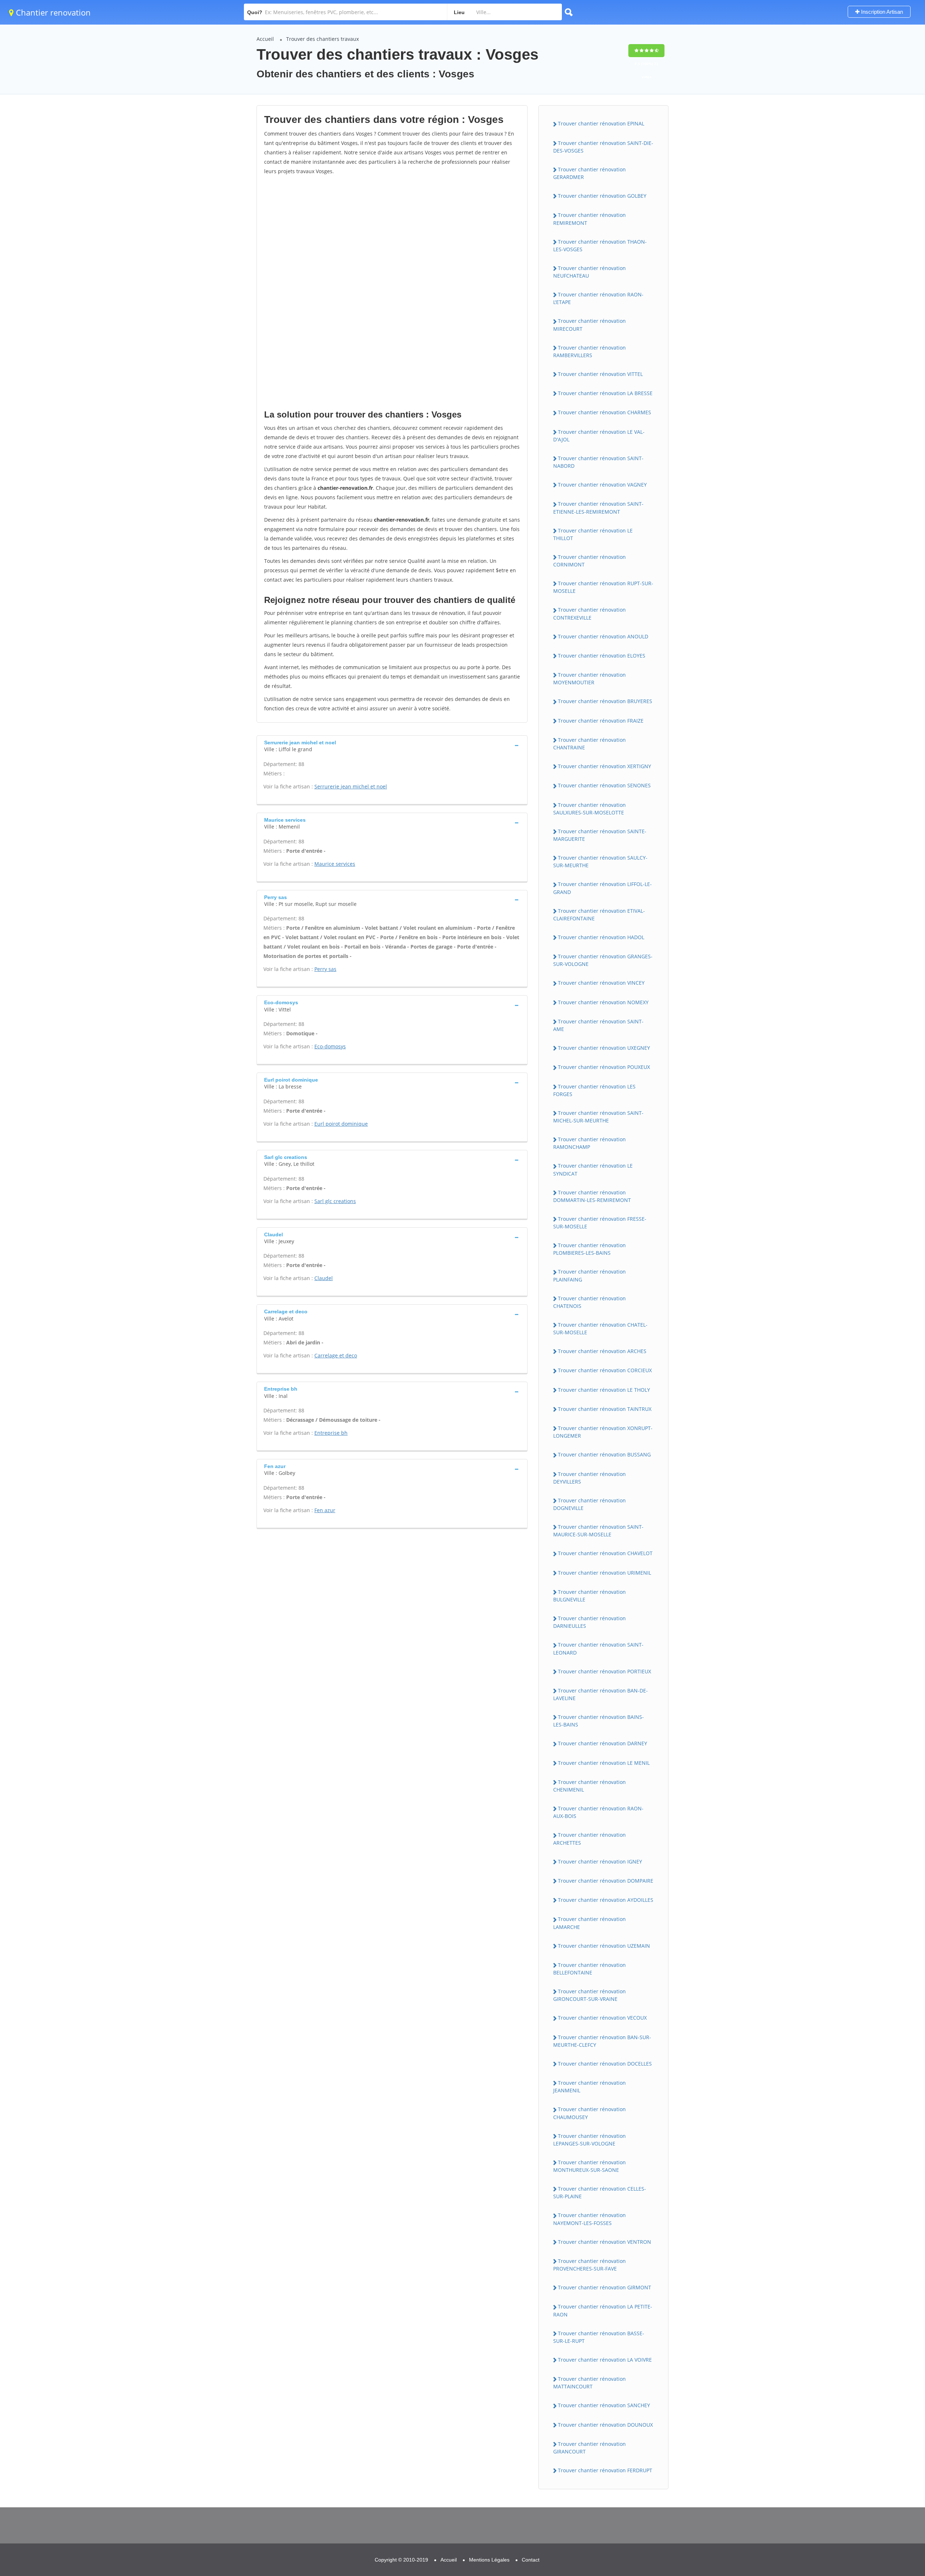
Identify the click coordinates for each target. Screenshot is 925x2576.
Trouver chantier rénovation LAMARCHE (590, 1923)
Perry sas (325, 969)
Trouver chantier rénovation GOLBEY (602, 196)
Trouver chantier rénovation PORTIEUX (605, 1671)
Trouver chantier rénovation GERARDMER (590, 173)
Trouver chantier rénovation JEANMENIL (590, 2087)
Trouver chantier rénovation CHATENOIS (590, 1302)
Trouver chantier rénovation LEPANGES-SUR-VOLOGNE (590, 2140)
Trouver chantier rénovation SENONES (604, 785)
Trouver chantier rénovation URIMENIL (605, 1573)
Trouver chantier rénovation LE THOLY (604, 1390)
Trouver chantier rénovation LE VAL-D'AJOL (599, 436)
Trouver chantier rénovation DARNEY (603, 1743)
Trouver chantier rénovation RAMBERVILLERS (590, 351)
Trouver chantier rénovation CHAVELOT (605, 1553)
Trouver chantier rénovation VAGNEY (602, 485)
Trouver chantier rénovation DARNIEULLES (590, 1622)
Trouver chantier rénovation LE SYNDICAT (593, 1169)
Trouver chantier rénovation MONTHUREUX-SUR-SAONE (590, 2166)
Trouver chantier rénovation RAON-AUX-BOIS (598, 1812)
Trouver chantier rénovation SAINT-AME (598, 1025)
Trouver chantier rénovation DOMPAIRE (606, 1881)
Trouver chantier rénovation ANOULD (603, 636)
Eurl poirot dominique (341, 1124)
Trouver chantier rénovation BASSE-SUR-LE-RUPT (599, 2337)
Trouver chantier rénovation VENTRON (605, 2242)
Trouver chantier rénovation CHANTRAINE (590, 744)
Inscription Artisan (881, 12)
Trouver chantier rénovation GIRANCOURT (590, 2448)
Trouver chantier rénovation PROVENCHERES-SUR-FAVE (590, 2265)
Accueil (265, 39)
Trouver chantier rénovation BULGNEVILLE (590, 1596)
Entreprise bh (331, 1433)
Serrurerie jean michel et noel (351, 786)
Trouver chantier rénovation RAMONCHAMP (590, 1143)
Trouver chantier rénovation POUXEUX (604, 1067)
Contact (531, 2560)
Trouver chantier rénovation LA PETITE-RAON (603, 2310)
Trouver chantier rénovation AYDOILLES (606, 1900)
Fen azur (325, 1510)
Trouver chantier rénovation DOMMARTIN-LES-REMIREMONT (592, 1196)
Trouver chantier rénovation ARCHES (602, 1351)
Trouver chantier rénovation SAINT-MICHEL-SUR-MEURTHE (598, 1117)
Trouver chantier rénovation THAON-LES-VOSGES (600, 245)
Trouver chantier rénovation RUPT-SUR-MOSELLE (603, 587)
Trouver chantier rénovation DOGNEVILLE (590, 1504)
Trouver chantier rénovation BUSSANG (604, 1454)
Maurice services (335, 864)
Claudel (324, 1278)
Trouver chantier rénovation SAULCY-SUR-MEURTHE (600, 861)
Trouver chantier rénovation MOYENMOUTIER (590, 679)
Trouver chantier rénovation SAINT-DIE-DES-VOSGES (603, 147)
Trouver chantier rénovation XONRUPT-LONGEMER (603, 1432)
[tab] (392, 745)
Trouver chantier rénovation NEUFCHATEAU (590, 272)
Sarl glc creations (335, 1201)
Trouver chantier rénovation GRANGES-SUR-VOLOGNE (603, 960)
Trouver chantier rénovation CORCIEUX (605, 1370)
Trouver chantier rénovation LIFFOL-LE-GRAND (603, 888)
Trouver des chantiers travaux (322, 39)
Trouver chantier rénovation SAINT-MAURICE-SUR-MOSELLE (598, 1531)
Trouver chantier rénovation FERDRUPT (605, 2470)
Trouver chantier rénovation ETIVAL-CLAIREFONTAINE (599, 915)
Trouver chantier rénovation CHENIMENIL (590, 1786)
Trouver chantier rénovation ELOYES (602, 656)
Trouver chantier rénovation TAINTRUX (605, 1409)
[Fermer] (896, 2474)
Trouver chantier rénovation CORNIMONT (590, 561)
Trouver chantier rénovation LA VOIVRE (605, 2360)
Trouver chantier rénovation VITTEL (600, 374)
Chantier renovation (52, 12)
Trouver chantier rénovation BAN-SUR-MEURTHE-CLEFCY (602, 2041)
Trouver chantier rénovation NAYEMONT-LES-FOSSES (590, 2219)
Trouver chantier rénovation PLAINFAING (590, 1275)
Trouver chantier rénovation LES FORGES (594, 1090)
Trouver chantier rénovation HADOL (601, 937)
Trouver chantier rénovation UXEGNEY (604, 1048)
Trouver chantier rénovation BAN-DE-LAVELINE (601, 1694)
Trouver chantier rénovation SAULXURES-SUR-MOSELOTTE (590, 809)
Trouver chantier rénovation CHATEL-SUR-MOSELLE (600, 1328)
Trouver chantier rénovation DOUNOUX (605, 2425)
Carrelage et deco (336, 1355)
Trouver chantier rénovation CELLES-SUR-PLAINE (600, 2192)
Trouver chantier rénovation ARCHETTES (590, 1839)
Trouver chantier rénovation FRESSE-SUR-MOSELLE (600, 1223)
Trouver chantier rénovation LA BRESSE (605, 393)
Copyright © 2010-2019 (401, 2560)
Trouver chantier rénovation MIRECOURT (590, 325)
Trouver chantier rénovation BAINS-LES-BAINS (599, 1721)
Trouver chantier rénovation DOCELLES (605, 2064)
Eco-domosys (330, 1046)
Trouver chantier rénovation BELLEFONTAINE (590, 1969)
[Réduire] (883, 2474)
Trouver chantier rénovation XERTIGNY (605, 766)
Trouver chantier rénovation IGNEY (600, 1862)
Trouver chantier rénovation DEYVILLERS (590, 1478)
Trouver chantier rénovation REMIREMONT (590, 219)
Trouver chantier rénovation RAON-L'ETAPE (598, 298)
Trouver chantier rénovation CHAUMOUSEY (590, 2113)
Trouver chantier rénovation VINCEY (601, 983)
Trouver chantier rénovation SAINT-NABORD (598, 462)
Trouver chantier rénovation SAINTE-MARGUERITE (600, 835)
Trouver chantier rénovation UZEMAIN (604, 1946)
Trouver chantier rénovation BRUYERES (605, 701)
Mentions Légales (489, 2560)
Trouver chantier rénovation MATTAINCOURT (590, 2383)
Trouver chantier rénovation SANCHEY (604, 2405)
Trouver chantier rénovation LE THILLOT (593, 534)
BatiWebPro (857, 2538)
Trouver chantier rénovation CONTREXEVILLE (590, 613)
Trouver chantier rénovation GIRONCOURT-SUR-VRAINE (590, 1995)
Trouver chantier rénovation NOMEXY (603, 1002)
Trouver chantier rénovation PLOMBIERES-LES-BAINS (590, 1249)
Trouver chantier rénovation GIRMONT (605, 2287)
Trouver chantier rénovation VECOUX (602, 2018)
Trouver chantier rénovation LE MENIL (604, 1763)
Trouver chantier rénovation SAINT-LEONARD (598, 1648)
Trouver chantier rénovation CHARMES (605, 412)
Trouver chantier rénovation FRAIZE (601, 721)
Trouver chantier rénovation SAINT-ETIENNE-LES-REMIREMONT (598, 508)
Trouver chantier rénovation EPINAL (601, 123)
